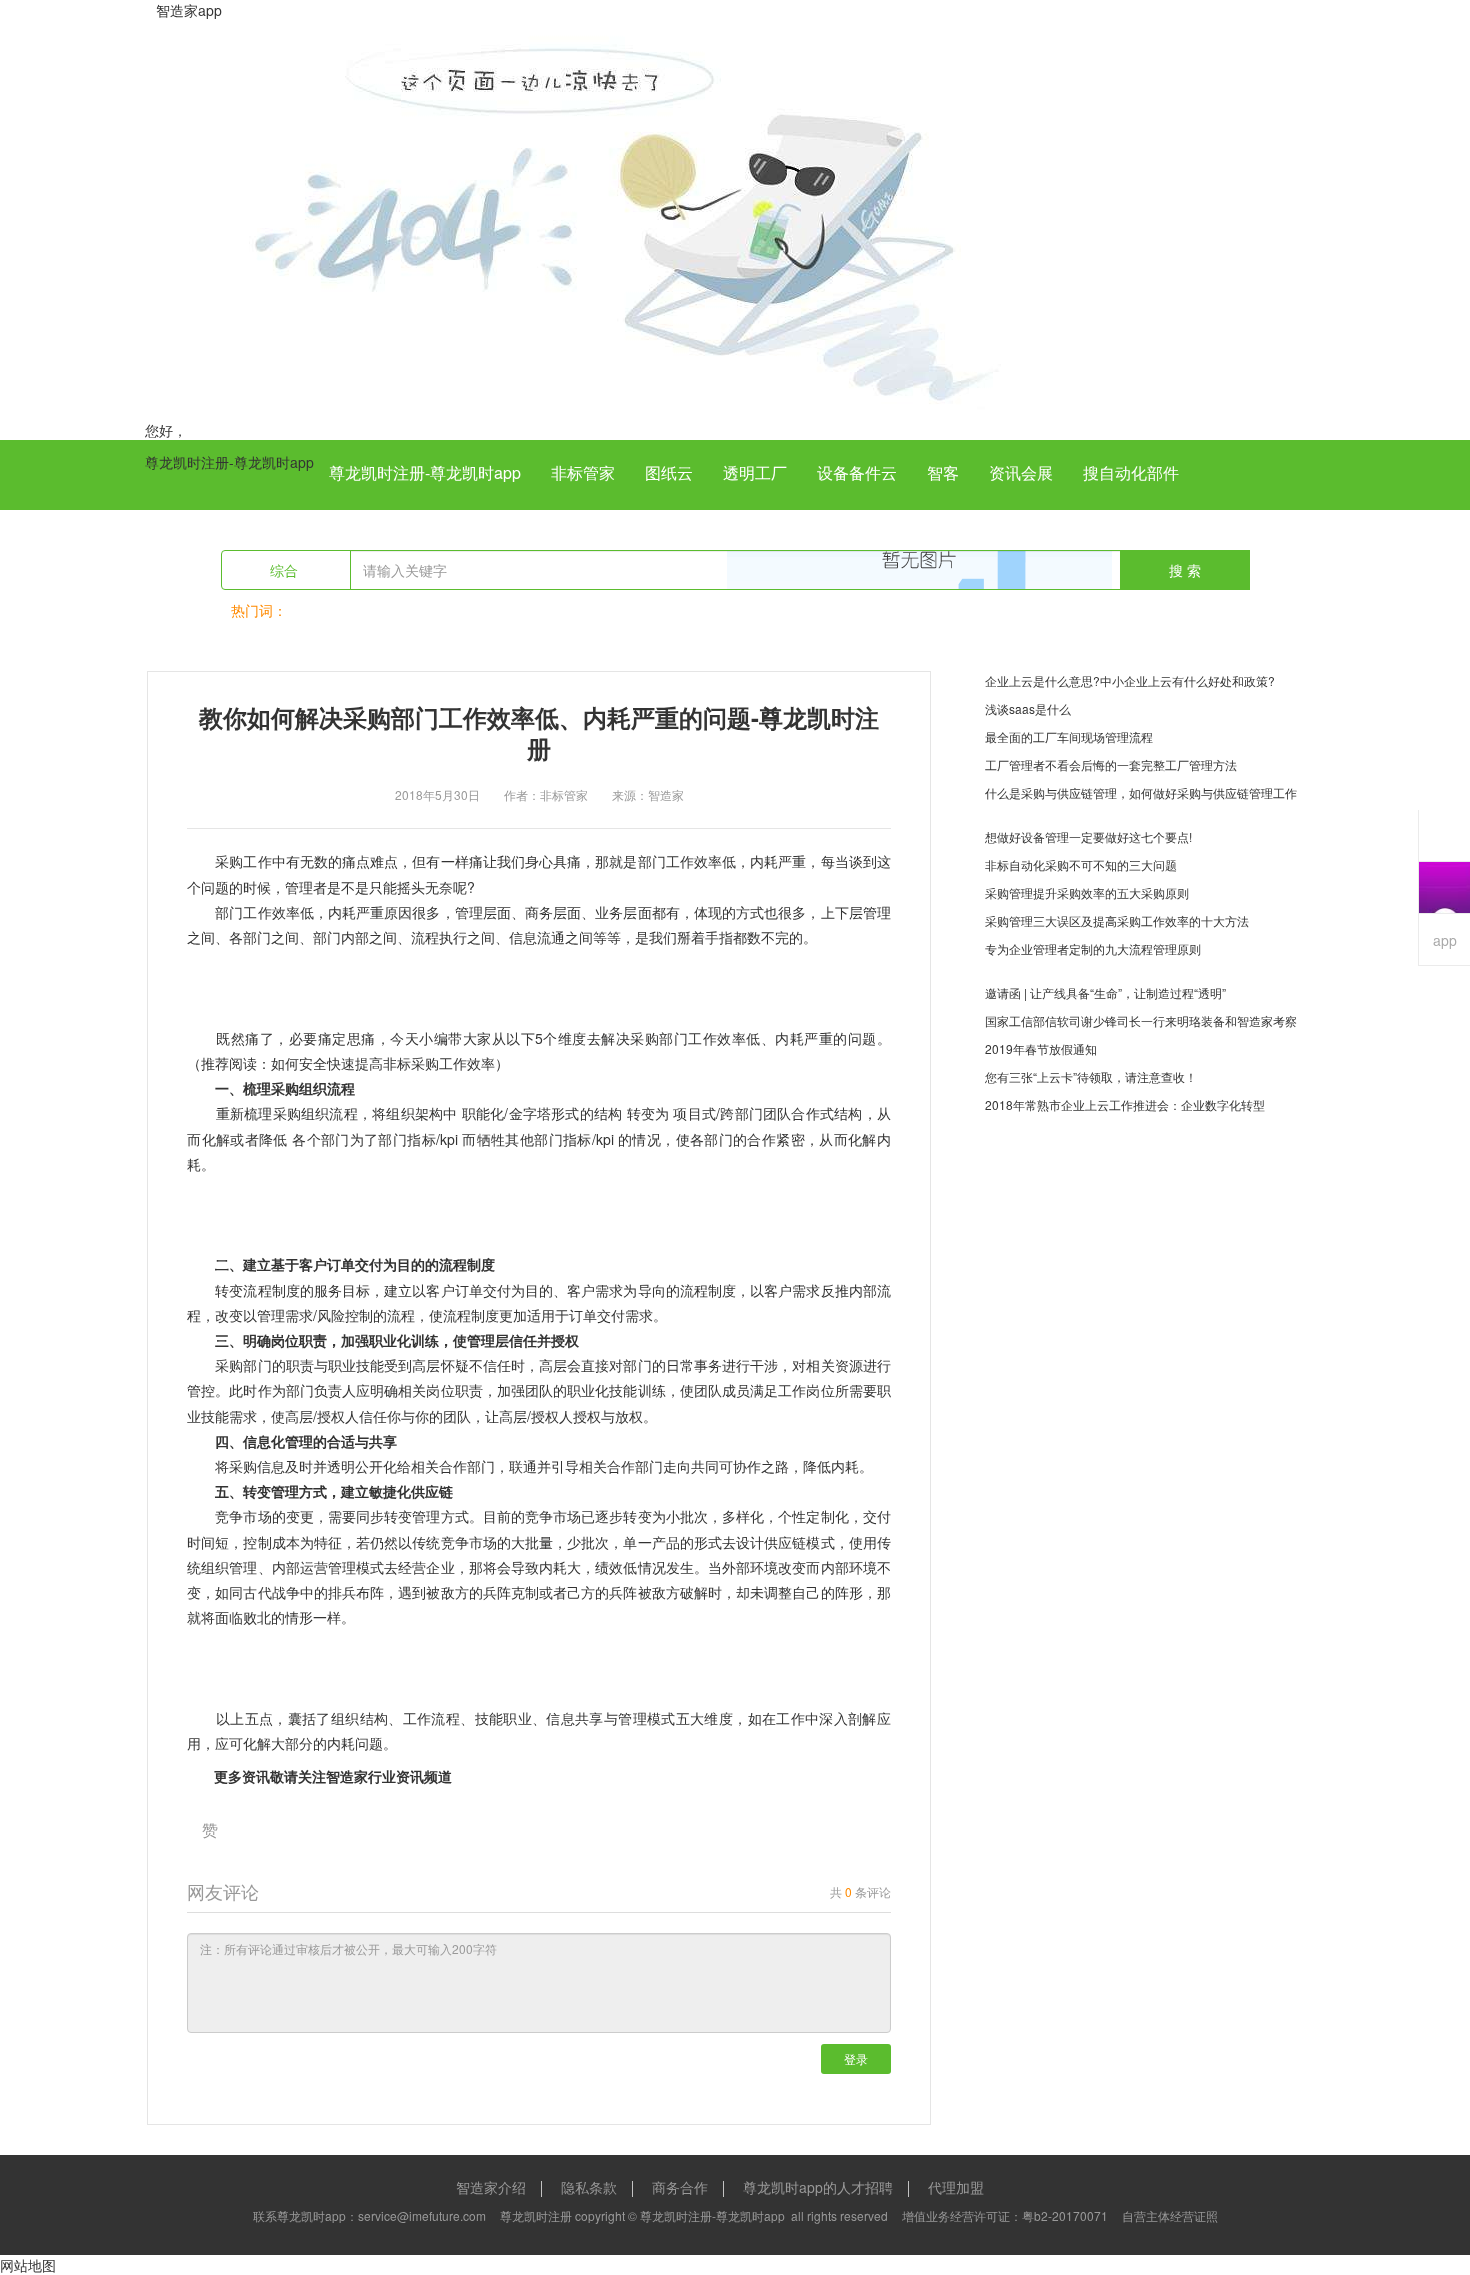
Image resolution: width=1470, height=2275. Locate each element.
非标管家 (583, 473)
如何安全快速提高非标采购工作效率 (383, 1063)
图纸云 (669, 473)
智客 (943, 473)
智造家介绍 (491, 2187)
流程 (457, 1315)
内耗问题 (355, 1743)
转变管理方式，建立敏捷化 (327, 1491)
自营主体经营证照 (1170, 2215)
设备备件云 (857, 473)
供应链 (432, 1491)
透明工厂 (755, 473)
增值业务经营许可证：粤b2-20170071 (1005, 2215)
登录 (856, 2058)
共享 (589, 1718)
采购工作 (243, 861)
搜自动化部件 (1131, 473)
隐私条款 (589, 2187)
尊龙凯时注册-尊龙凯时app (229, 462)
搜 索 (1185, 570)
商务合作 (680, 2187)
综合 (286, 570)
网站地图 (28, 2265)
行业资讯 (396, 1776)
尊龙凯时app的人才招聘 (818, 2187)
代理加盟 (956, 2187)
